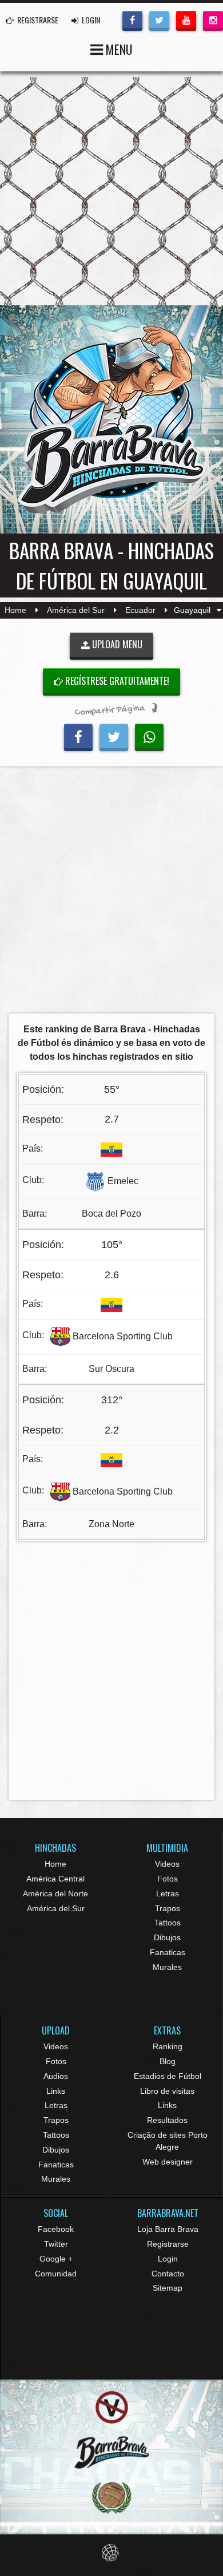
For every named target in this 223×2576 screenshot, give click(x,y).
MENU (118, 49)
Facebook (56, 2229)
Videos (167, 1864)
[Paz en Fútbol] (111, 2407)
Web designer (168, 2162)
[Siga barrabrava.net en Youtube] (186, 19)
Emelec (123, 1181)
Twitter (56, 2244)
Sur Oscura (111, 1369)
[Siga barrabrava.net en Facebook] (132, 19)
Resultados (167, 2120)
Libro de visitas (167, 2091)
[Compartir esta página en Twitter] (114, 736)
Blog (168, 2061)
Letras (168, 1893)
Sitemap (168, 2288)
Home (15, 610)
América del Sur (76, 610)
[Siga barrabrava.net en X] (159, 19)
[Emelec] (95, 1181)
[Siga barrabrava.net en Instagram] (213, 19)
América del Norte (55, 1893)
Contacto (168, 2274)
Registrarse (168, 2244)
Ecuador (140, 610)
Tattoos (168, 1923)
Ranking (168, 2046)
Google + (56, 2259)
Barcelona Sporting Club (123, 1336)
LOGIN (90, 20)
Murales (167, 1967)
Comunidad (56, 2274)
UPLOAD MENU (116, 644)
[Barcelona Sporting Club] (60, 1336)
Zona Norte (111, 1524)
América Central (55, 1879)
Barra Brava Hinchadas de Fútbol (111, 419)
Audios (56, 2076)
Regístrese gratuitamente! (116, 681)
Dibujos (167, 1937)
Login (168, 2259)
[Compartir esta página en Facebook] (78, 736)
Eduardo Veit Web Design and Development (112, 2553)
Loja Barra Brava (168, 2229)
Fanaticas (168, 1952)
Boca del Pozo (111, 1214)
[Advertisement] (111, 893)
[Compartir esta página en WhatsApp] (149, 736)
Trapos (168, 1908)
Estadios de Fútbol (168, 2076)
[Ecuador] (111, 1148)
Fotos (168, 1879)
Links (56, 2091)
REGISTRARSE (37, 20)
